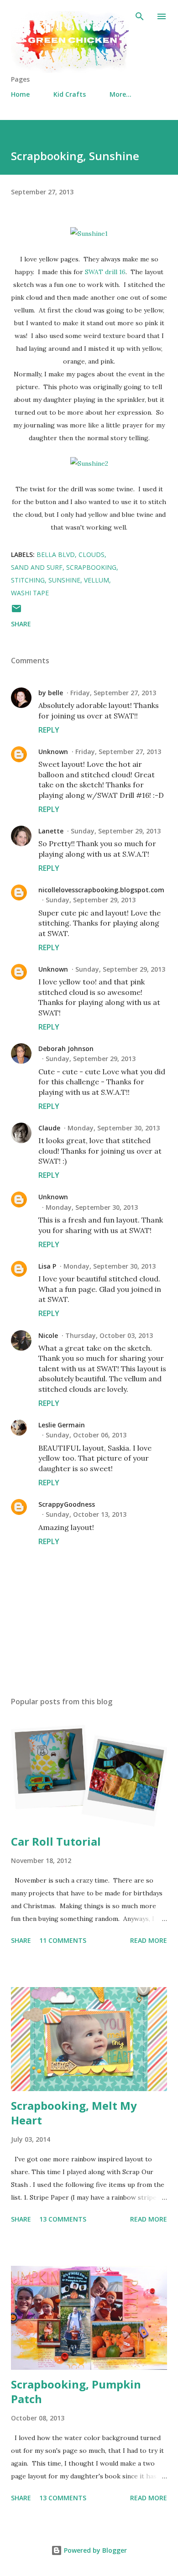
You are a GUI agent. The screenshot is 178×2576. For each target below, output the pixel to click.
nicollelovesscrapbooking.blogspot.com (101, 890)
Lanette (51, 831)
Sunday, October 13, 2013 (86, 1514)
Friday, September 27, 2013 (113, 693)
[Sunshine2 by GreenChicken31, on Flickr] (89, 463)
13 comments (63, 2219)
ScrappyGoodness (67, 1504)
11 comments (63, 1940)
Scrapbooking (91, 567)
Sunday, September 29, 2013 (116, 831)
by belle (51, 693)
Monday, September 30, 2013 (114, 1128)
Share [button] (21, 624)
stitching (28, 580)
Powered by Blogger (94, 2550)
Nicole (48, 1335)
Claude (49, 1128)
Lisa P (47, 1266)
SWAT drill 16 (105, 272)
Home (20, 94)
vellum (97, 580)
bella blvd (56, 554)
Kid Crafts (70, 94)
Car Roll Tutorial (56, 1841)
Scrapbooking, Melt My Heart (74, 2113)
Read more (149, 1940)
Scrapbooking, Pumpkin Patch (76, 2391)
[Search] (140, 16)
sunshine (64, 580)
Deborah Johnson (66, 1049)
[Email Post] (16, 611)
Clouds (92, 554)
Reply (49, 730)
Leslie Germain (62, 1425)
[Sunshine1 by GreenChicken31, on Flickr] (89, 234)
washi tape (30, 593)
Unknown (53, 752)
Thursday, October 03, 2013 (109, 1335)
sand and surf (37, 567)
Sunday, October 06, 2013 (86, 1435)
